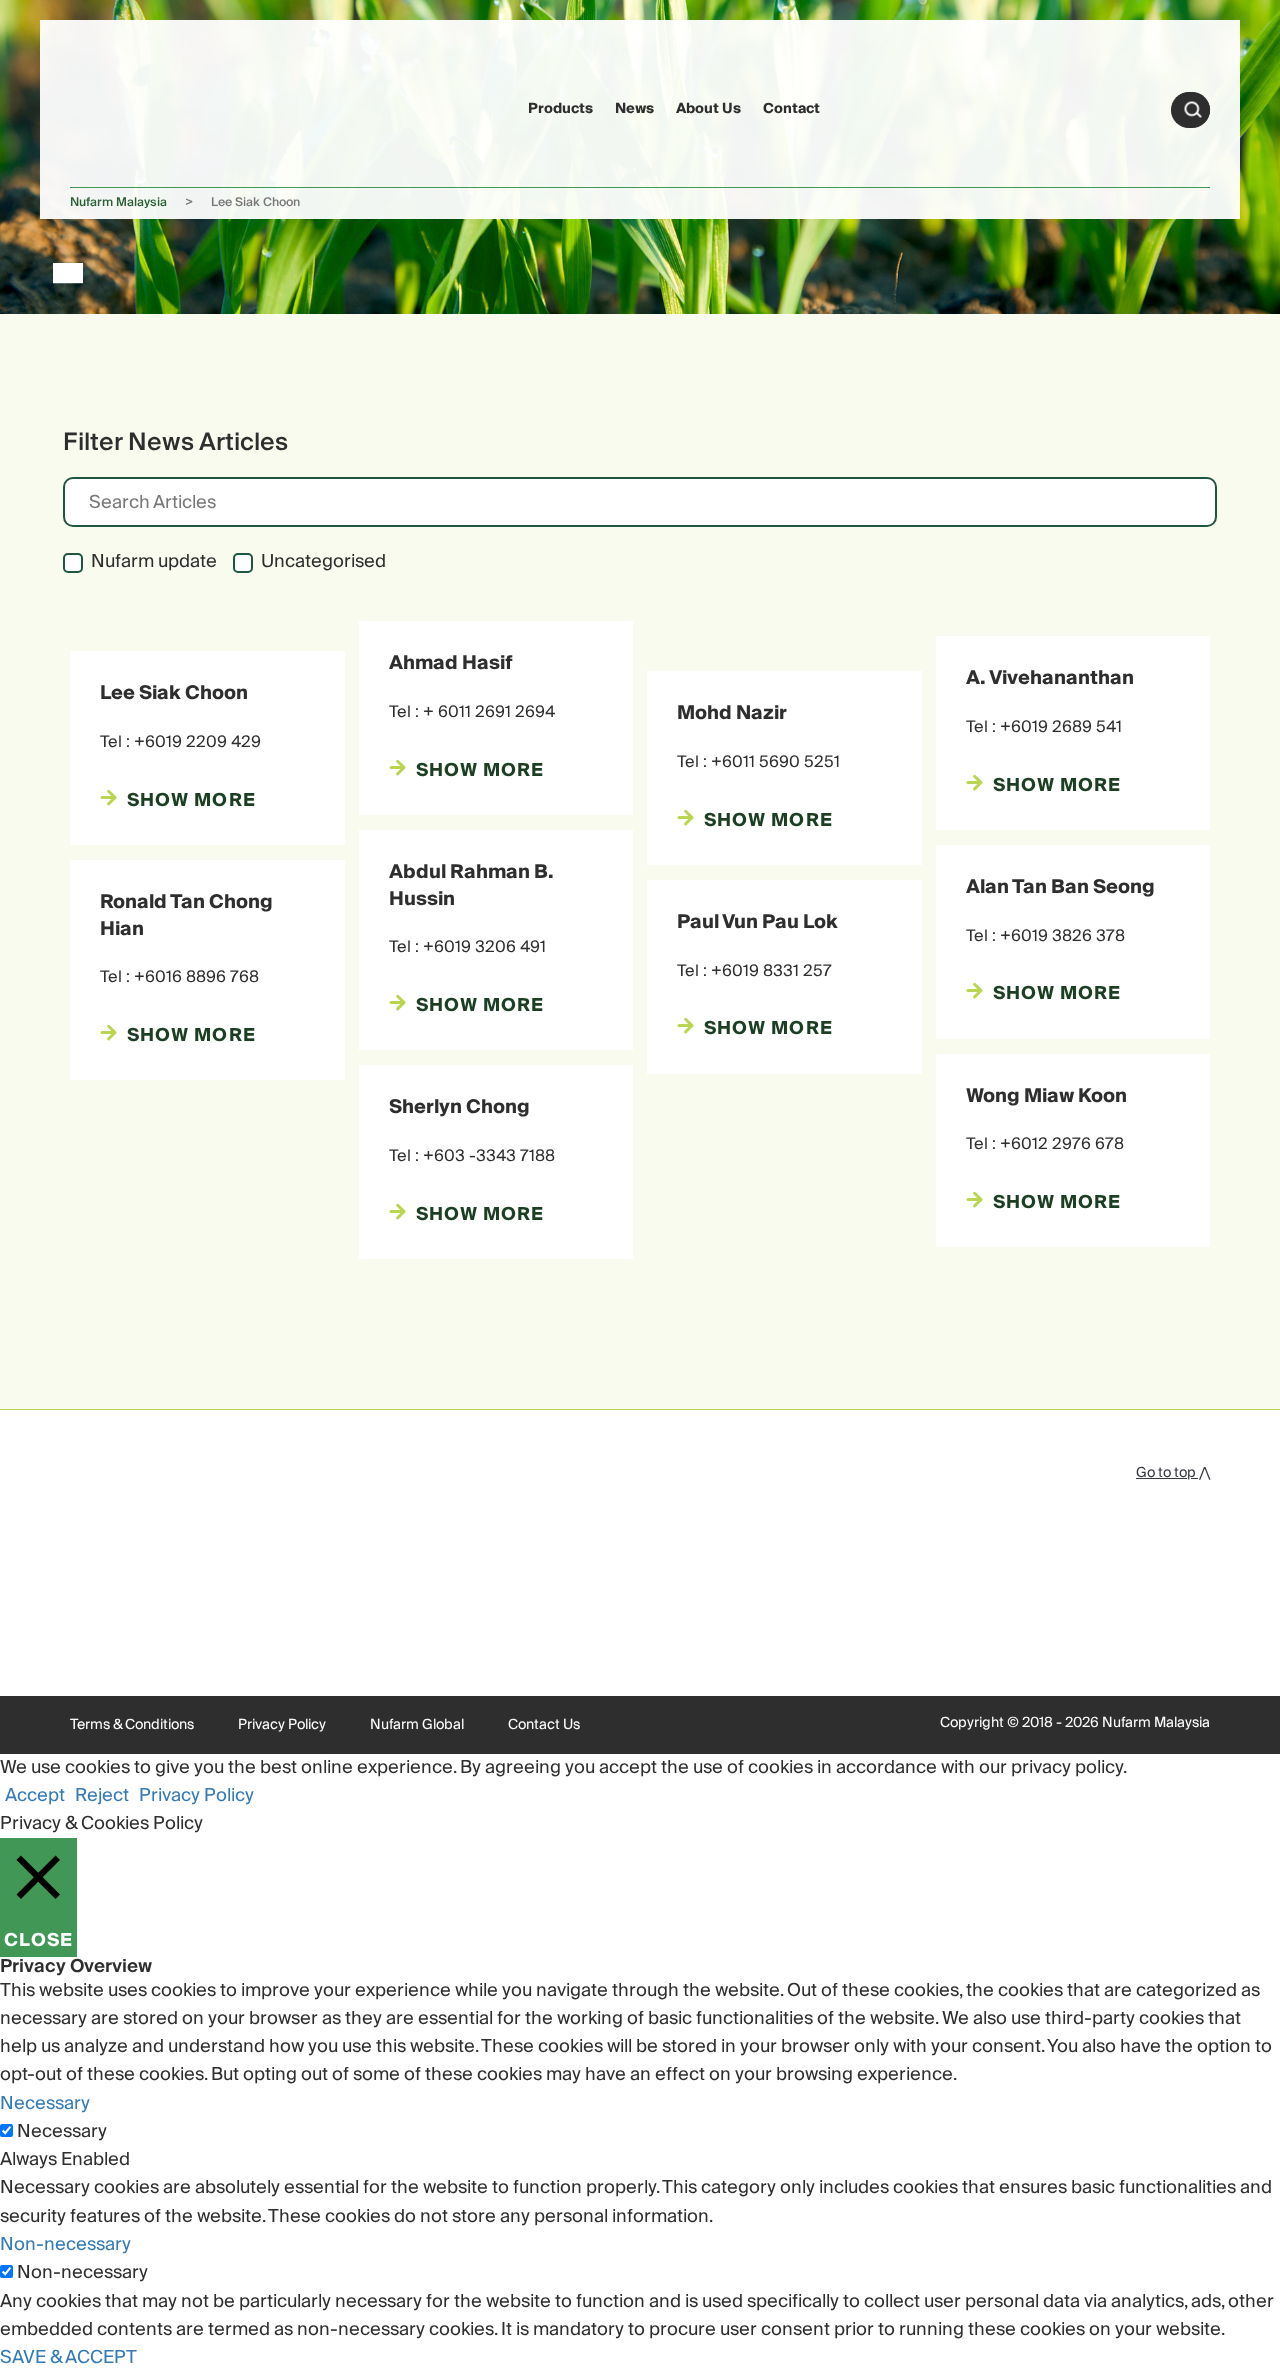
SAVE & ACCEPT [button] (68, 2357)
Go (1193, 110)
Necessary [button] (45, 2103)
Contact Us (544, 1725)
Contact (791, 109)
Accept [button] (35, 1795)
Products (560, 109)
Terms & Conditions (132, 1725)
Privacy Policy (282, 1725)
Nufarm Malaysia (118, 202)
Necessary (62, 2132)
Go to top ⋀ (1173, 1473)
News (634, 109)
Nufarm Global (417, 1725)
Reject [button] (102, 1795)
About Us (708, 109)
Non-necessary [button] (65, 2244)
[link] (108, 106)
